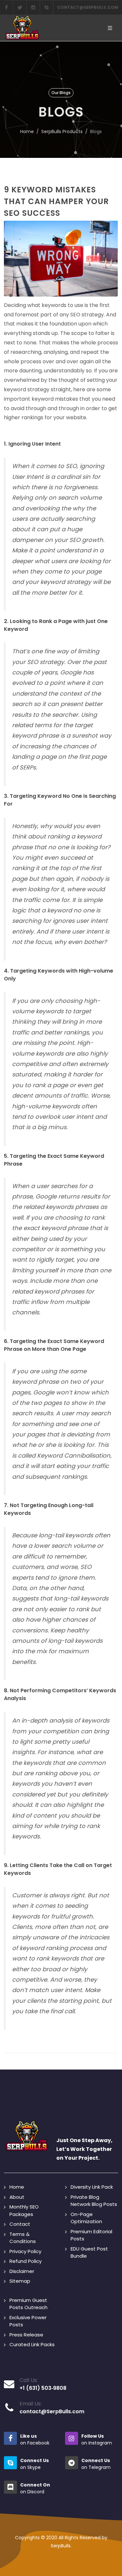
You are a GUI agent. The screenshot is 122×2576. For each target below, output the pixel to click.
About (17, 2197)
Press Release (26, 2335)
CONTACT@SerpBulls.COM (88, 7)
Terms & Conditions (23, 2238)
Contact (20, 2224)
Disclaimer (22, 2271)
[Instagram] (33, 7)
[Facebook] (7, 7)
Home (27, 132)
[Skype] (47, 7)
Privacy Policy (25, 2251)
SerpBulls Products (62, 132)
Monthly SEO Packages (24, 2210)
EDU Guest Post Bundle (89, 2252)
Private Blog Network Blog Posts (94, 2201)
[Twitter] (20, 7)
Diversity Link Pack (92, 2187)
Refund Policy (26, 2261)
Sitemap (20, 2281)
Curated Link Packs (32, 2344)
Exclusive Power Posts (28, 2321)
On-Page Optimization (86, 2218)
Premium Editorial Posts (91, 2235)
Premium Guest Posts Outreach (28, 2304)
